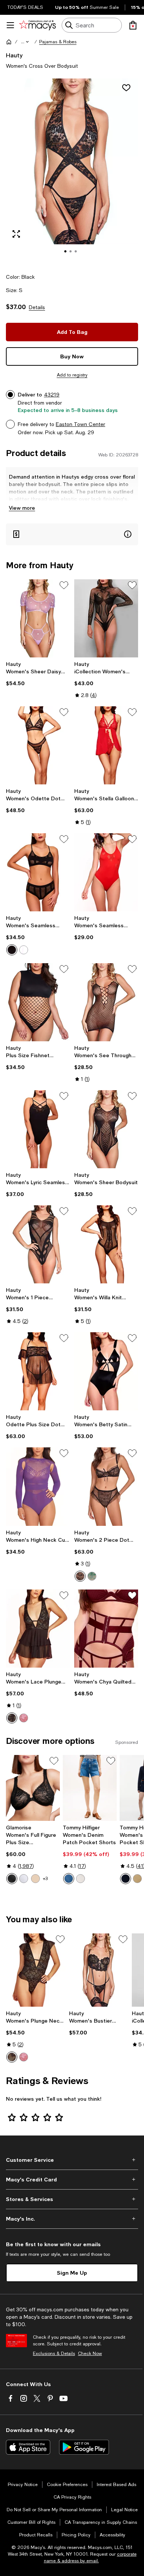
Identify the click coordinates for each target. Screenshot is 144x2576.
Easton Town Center (80, 424)
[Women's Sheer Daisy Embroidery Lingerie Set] (38, 618)
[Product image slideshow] (72, 171)
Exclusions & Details (54, 2354)
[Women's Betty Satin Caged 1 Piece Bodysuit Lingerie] (106, 1371)
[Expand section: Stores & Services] (72, 2199)
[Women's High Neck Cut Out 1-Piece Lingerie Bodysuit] (38, 1486)
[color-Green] (92, 1576)
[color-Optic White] (80, 1879)
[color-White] (24, 950)
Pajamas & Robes (58, 42)
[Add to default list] (64, 585)
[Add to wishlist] (126, 88)
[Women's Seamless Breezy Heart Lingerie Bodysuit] (106, 872)
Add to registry (72, 375)
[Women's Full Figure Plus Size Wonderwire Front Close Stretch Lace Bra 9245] (33, 1788)
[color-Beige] (137, 1879)
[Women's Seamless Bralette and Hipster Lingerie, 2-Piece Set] (38, 872)
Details (37, 307)
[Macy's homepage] (9, 42)
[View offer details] (72, 534)
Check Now (90, 2354)
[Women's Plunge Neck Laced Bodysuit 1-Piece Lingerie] (36, 1970)
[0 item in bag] (133, 25)
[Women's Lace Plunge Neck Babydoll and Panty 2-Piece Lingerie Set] (38, 1629)
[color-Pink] (24, 1718)
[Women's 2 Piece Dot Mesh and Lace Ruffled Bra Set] (106, 1486)
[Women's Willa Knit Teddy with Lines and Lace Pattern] (106, 1244)
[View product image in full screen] (16, 234)
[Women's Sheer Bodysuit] (106, 1129)
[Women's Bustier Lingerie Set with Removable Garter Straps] (99, 1970)
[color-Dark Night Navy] (126, 1879)
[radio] (12, 950)
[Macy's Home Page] (37, 25)
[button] (25, 42)
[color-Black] (12, 950)
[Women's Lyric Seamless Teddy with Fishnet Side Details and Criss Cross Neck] (38, 1129)
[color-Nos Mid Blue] (69, 1879)
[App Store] (28, 2447)
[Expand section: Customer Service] (72, 2160)
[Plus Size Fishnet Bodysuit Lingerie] (38, 1002)
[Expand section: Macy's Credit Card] (72, 2180)
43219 (52, 395)
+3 (45, 1879)
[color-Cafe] (35, 1879)
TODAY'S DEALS (25, 7)
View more (22, 508)
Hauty (14, 55)
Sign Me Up (72, 2273)
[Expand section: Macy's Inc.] (72, 2219)
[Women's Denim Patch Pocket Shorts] (90, 1788)
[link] (38, 674)
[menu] (10, 25)
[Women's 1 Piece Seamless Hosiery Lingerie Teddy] (38, 1244)
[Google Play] (84, 2447)
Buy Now (72, 356)
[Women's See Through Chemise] (106, 1002)
